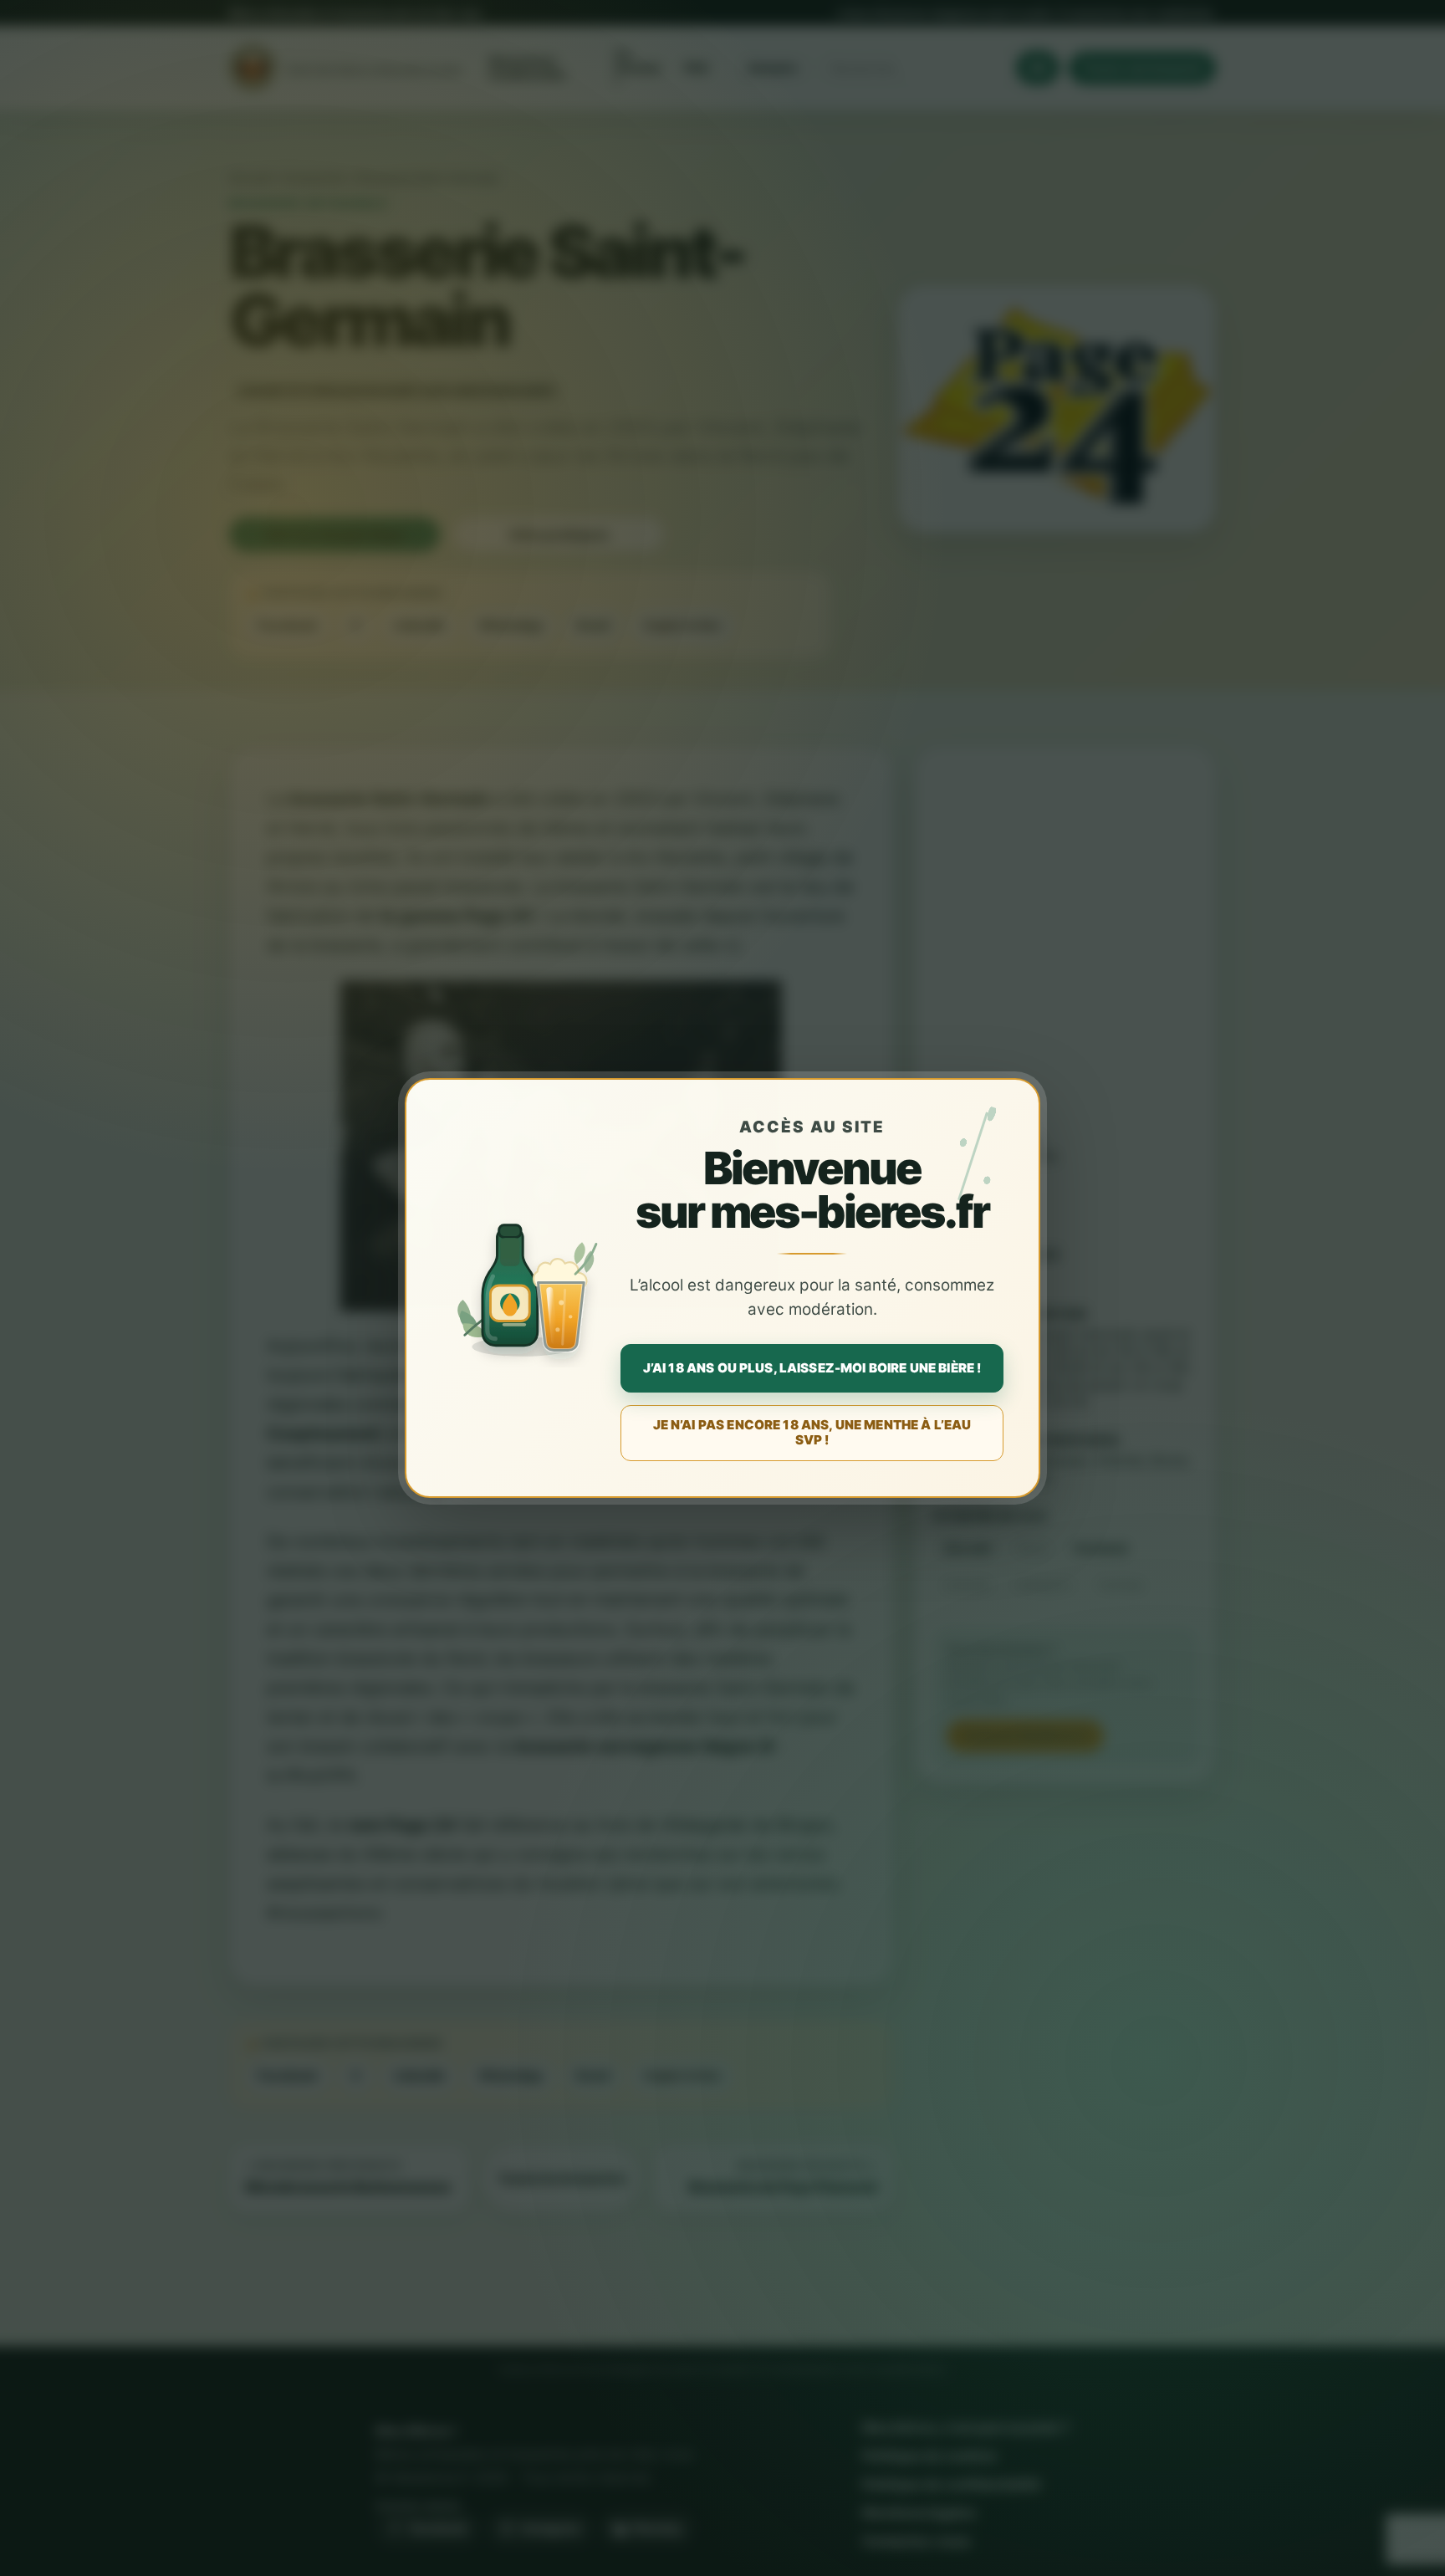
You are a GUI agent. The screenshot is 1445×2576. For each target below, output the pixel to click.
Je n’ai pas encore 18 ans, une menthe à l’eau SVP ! (812, 1432)
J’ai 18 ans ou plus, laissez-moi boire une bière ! (812, 1368)
